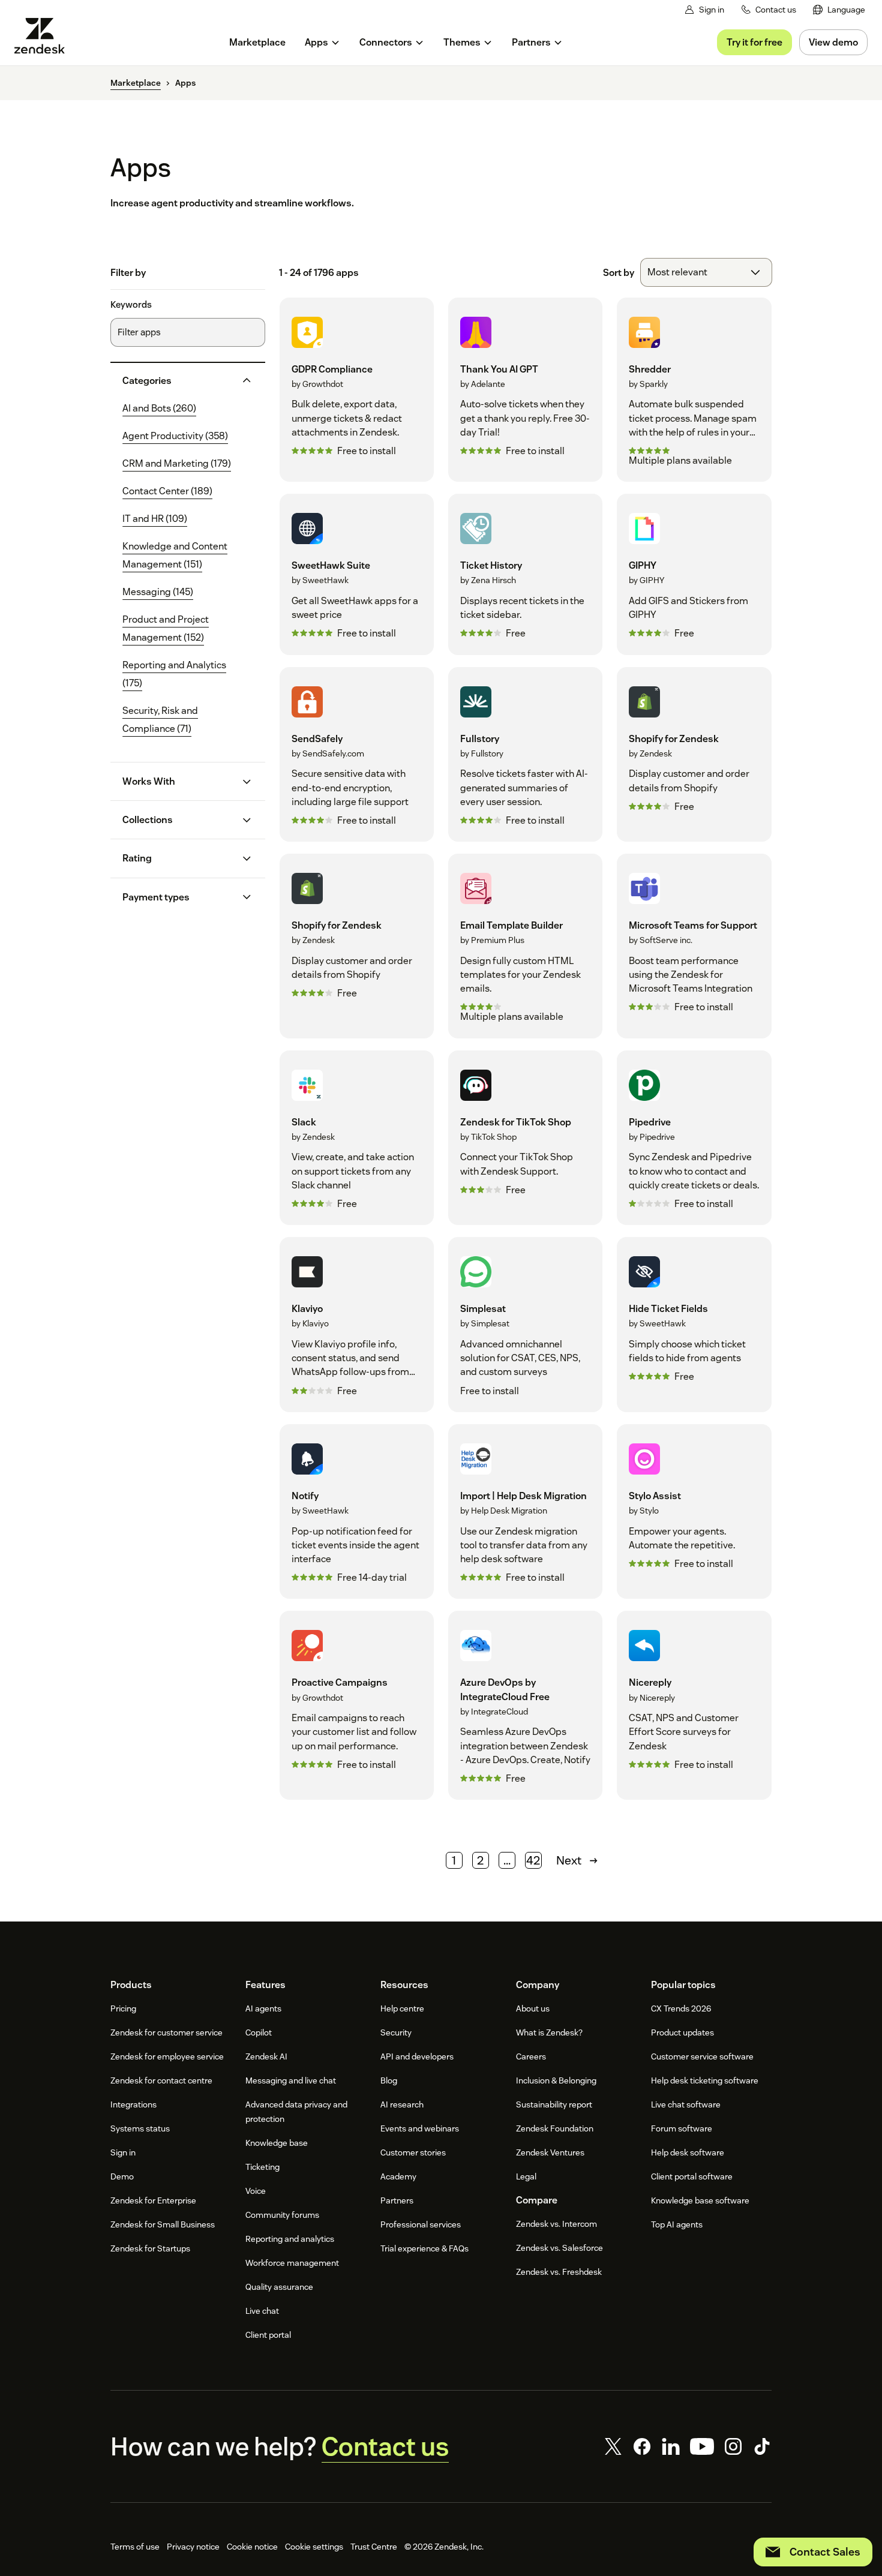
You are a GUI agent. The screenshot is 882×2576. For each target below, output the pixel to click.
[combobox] (706, 272)
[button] (178, 381)
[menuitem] (839, 10)
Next (569, 1860)
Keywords (131, 305)
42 (533, 1860)
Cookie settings (314, 2547)
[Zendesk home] (44, 36)
